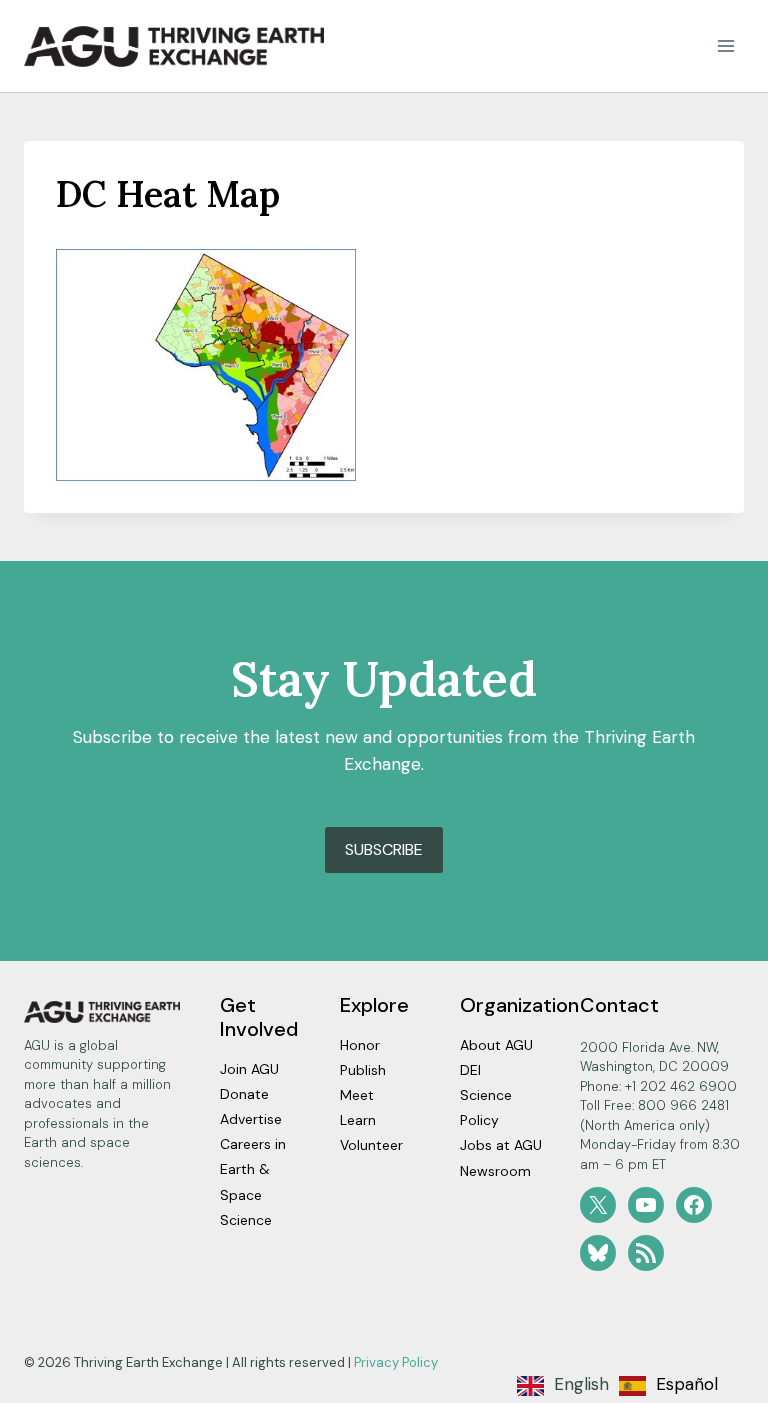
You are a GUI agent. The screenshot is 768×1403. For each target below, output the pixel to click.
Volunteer (371, 1145)
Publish (363, 1070)
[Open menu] (725, 46)
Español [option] (687, 1384)
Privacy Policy (396, 1362)
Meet (357, 1095)
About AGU (496, 1045)
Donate (244, 1094)
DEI (470, 1070)
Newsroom (495, 1171)
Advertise (251, 1119)
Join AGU (249, 1069)
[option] (668, 1386)
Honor (360, 1045)
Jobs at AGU (501, 1145)
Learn (358, 1120)
